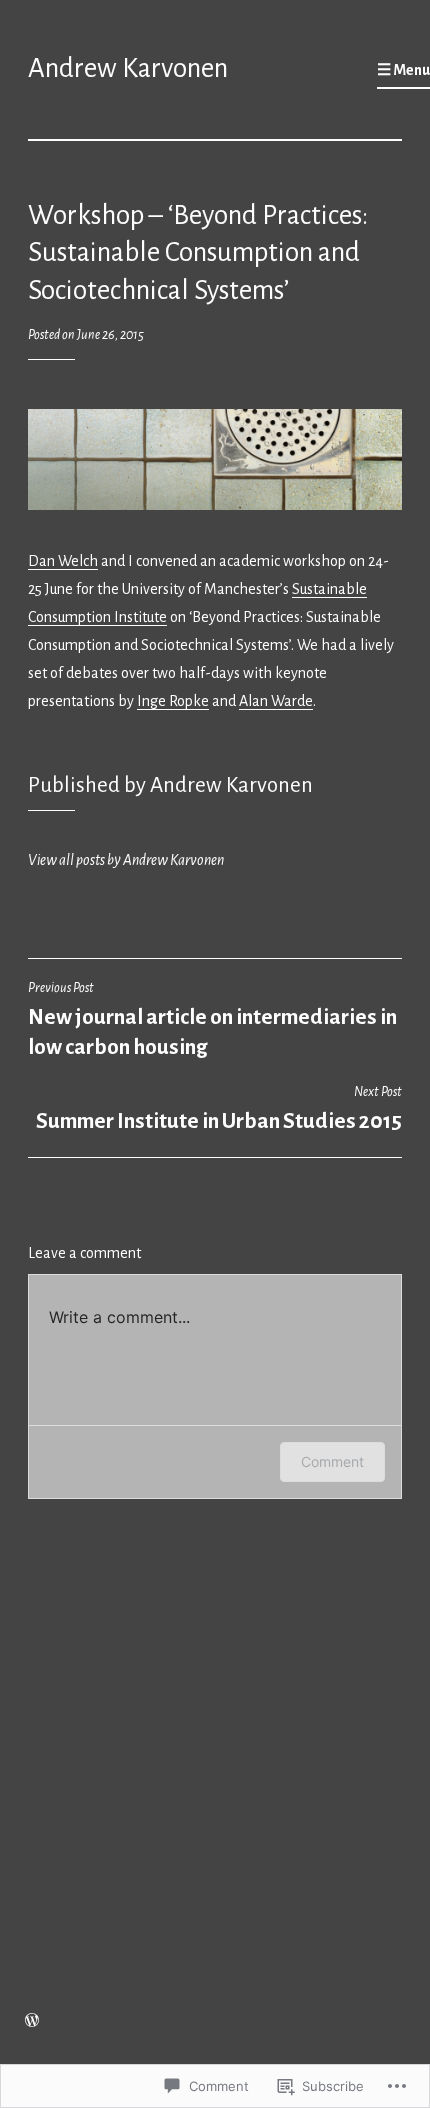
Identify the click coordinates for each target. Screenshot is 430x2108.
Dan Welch (63, 561)
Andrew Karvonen (128, 68)
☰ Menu (403, 70)
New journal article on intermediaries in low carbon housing (212, 1020)
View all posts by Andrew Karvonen (126, 860)
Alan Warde (276, 701)
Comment (332, 1461)
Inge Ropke (173, 701)
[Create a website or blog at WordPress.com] (32, 2022)
